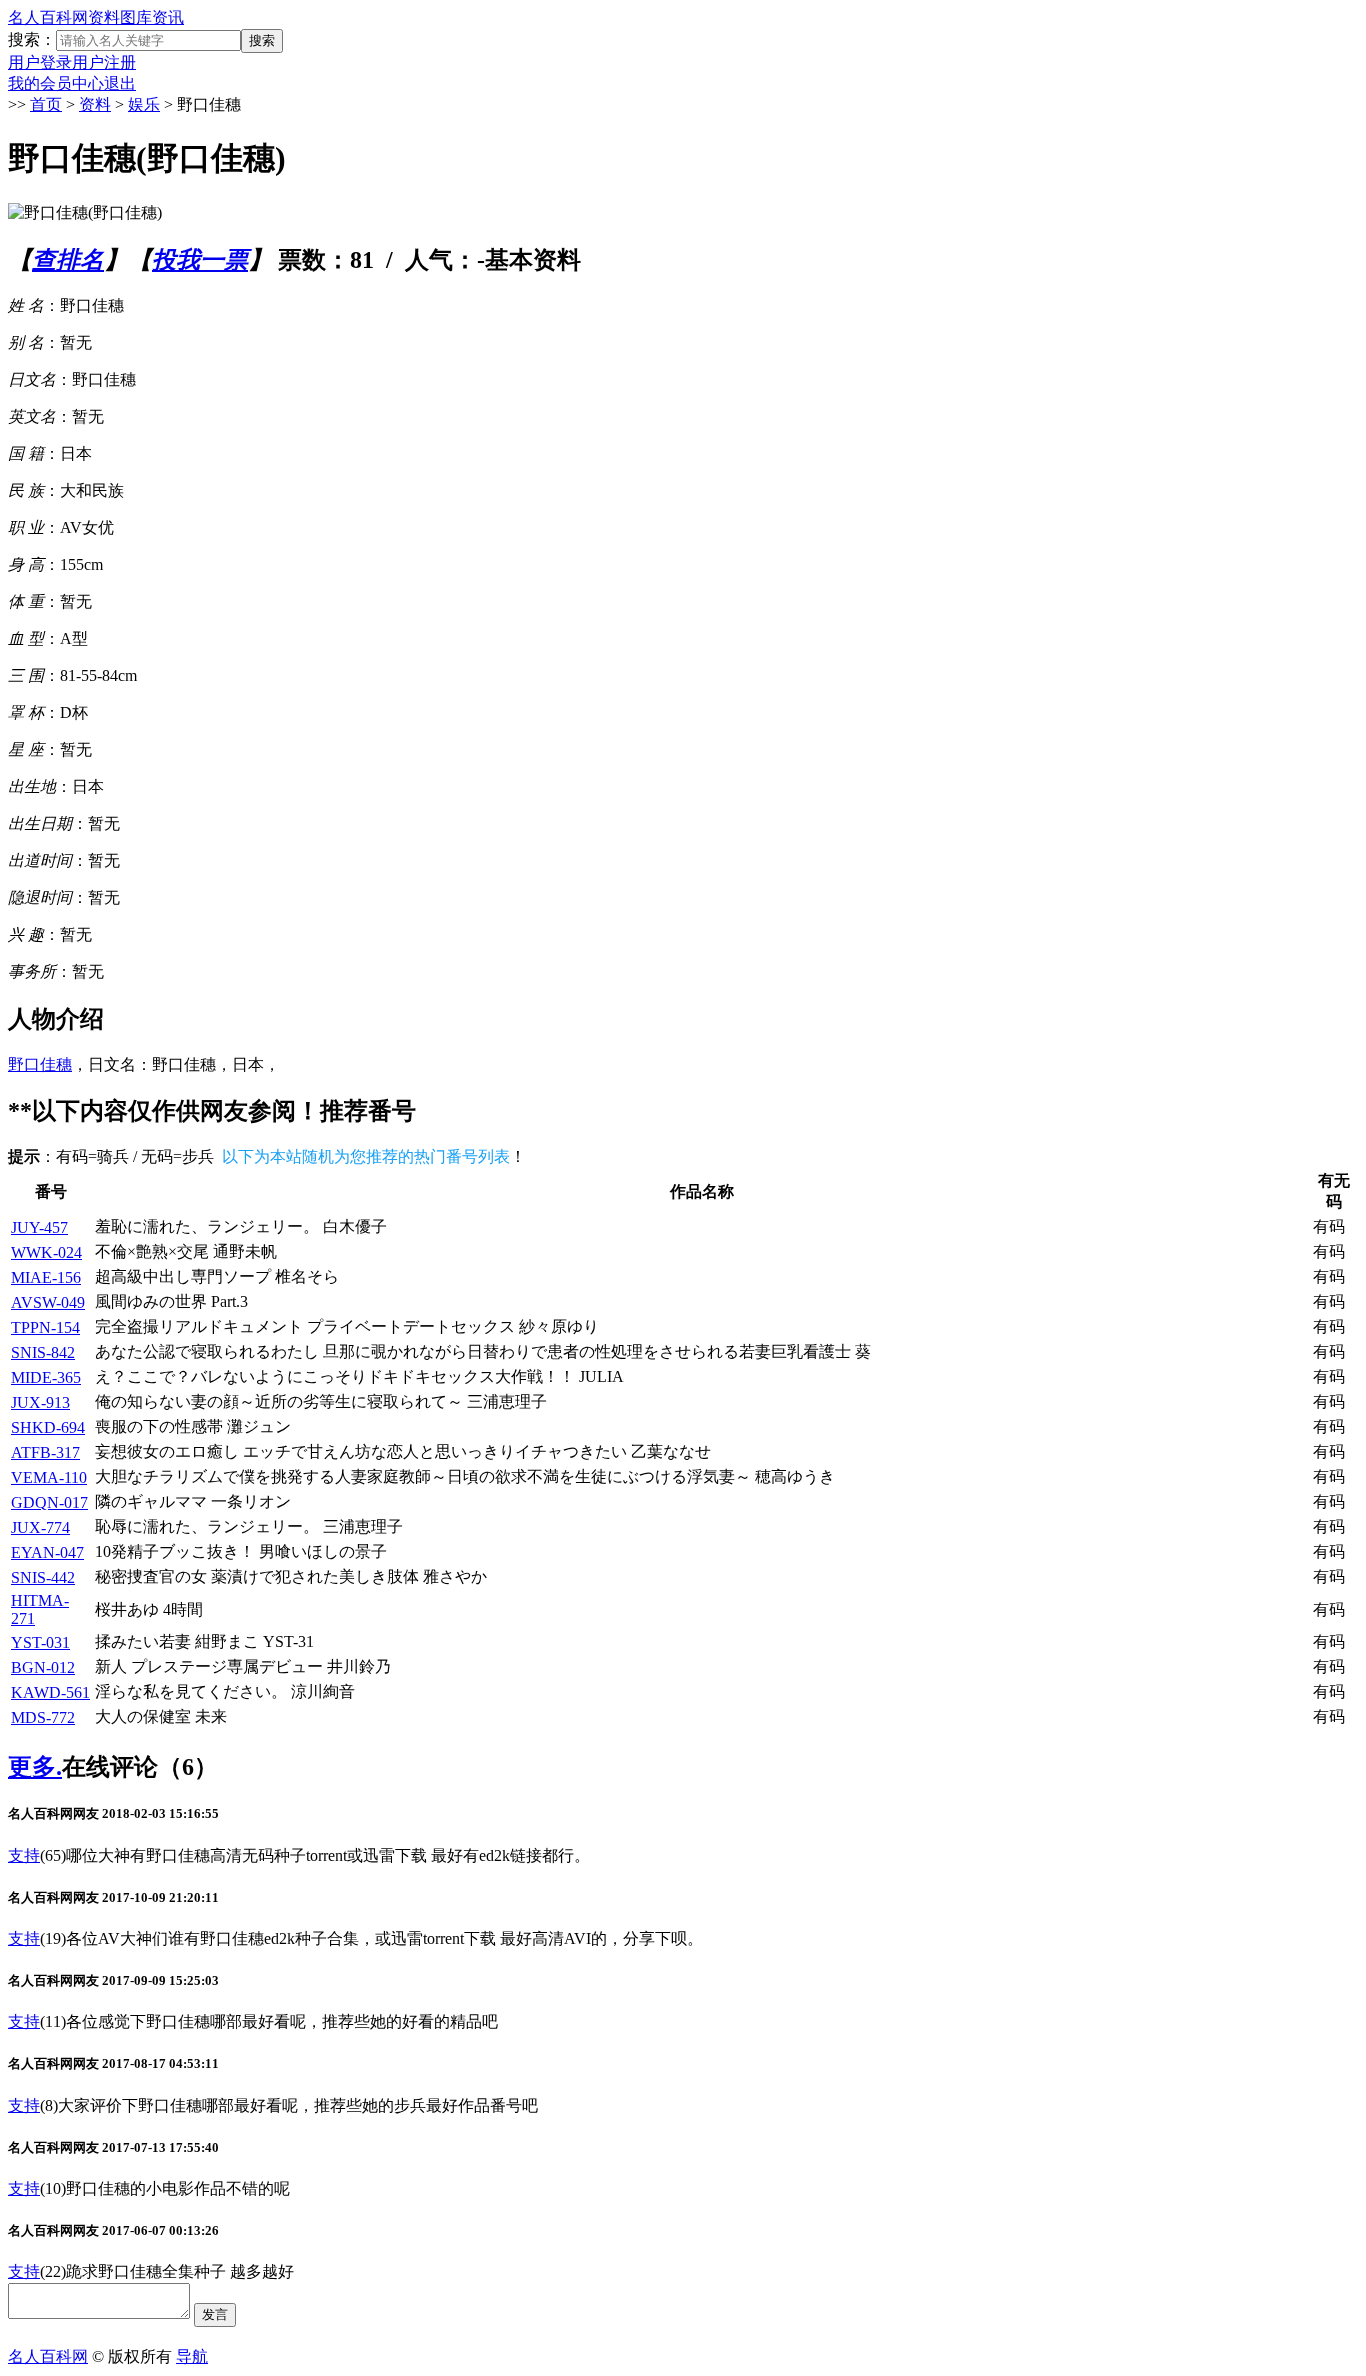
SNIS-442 (43, 1577)
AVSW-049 (48, 1302)
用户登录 (40, 62)
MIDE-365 (46, 1377)
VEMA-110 (49, 1477)
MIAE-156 (46, 1277)
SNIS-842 (43, 1352)
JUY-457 (39, 1227)
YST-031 (40, 1642)
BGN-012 (43, 1667)
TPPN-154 (45, 1327)
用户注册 (104, 62)
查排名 (68, 260)
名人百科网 (48, 17)
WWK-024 (46, 1252)
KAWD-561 (50, 1692)
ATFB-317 (45, 1452)
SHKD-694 (48, 1427)
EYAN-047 (47, 1552)
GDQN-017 (49, 1502)
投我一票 (200, 260)
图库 (136, 17)
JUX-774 (40, 1527)
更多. (35, 1767)
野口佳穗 (40, 1064)
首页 (46, 104)
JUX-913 (40, 1402)
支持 (24, 1855)
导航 (192, 2356)
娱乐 (144, 104)
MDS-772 (43, 1717)
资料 (104, 17)
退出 (120, 83)
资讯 (168, 17)
